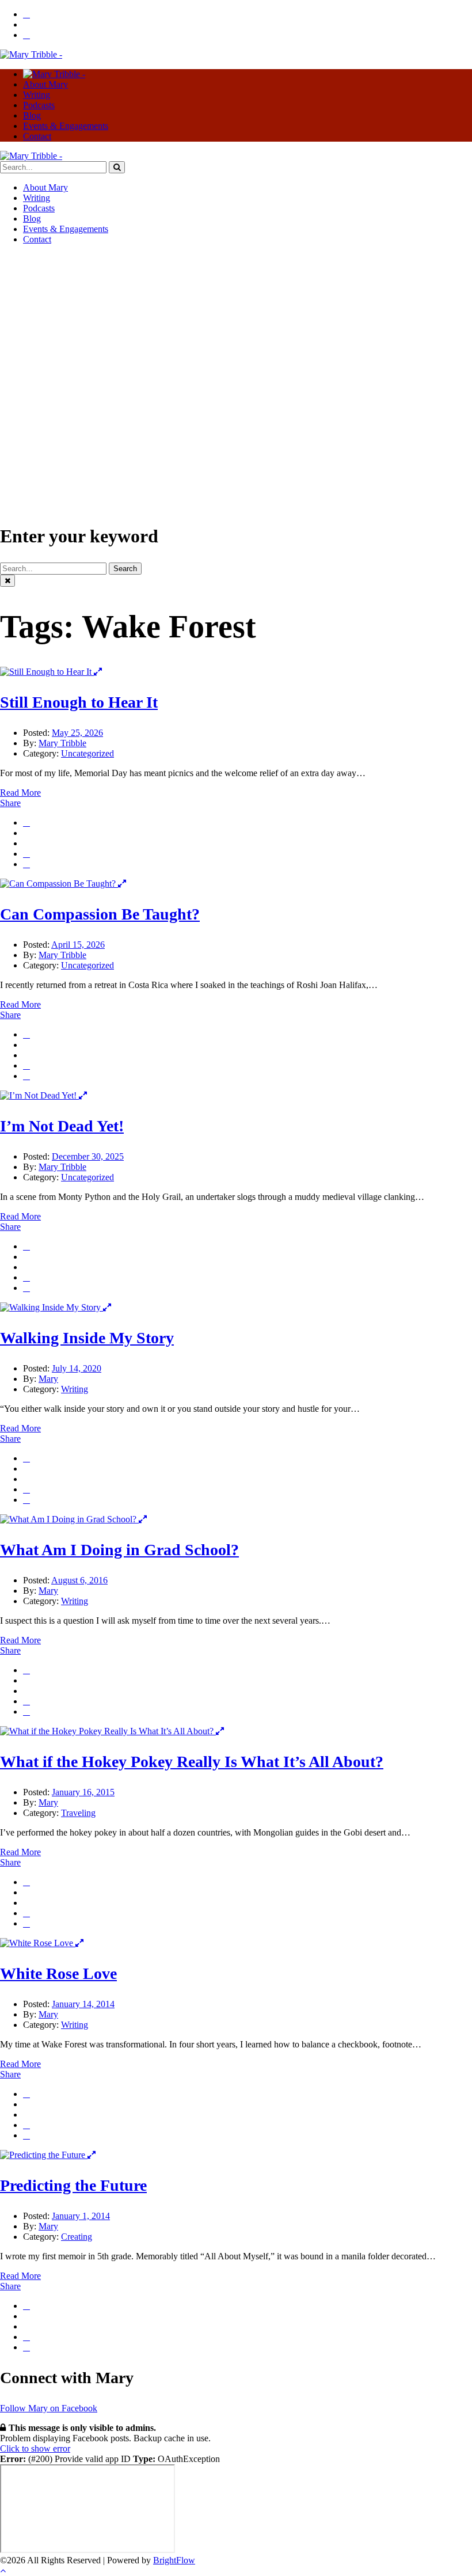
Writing (75, 1389)
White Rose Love (58, 1973)
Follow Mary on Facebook (49, 2408)
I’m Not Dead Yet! (62, 1126)
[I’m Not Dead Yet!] (39, 1095)
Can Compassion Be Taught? (100, 914)
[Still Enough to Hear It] (47, 672)
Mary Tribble (62, 743)
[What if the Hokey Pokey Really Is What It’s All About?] (108, 1731)
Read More (20, 793)
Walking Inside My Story (87, 1338)
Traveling (78, 1813)
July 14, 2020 (77, 1368)
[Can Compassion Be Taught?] (59, 884)
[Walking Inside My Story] (52, 1307)
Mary (48, 1379)
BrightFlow (174, 2560)
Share (10, 803)
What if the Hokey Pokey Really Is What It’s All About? (192, 1762)
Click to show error (35, 2448)
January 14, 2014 (83, 2004)
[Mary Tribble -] (31, 54)
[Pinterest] (26, 864)
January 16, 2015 (83, 1792)
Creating (77, 2237)
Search (125, 569)
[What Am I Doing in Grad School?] (69, 1519)
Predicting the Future (73, 2185)
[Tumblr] (26, 854)
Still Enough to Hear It (79, 702)
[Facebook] (26, 822)
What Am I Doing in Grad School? (119, 1550)
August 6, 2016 (79, 1580)
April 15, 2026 (78, 945)
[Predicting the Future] (44, 2155)
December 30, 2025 (88, 1156)
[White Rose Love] (38, 1943)
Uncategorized (87, 753)
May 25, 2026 (77, 733)
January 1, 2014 (81, 2216)
